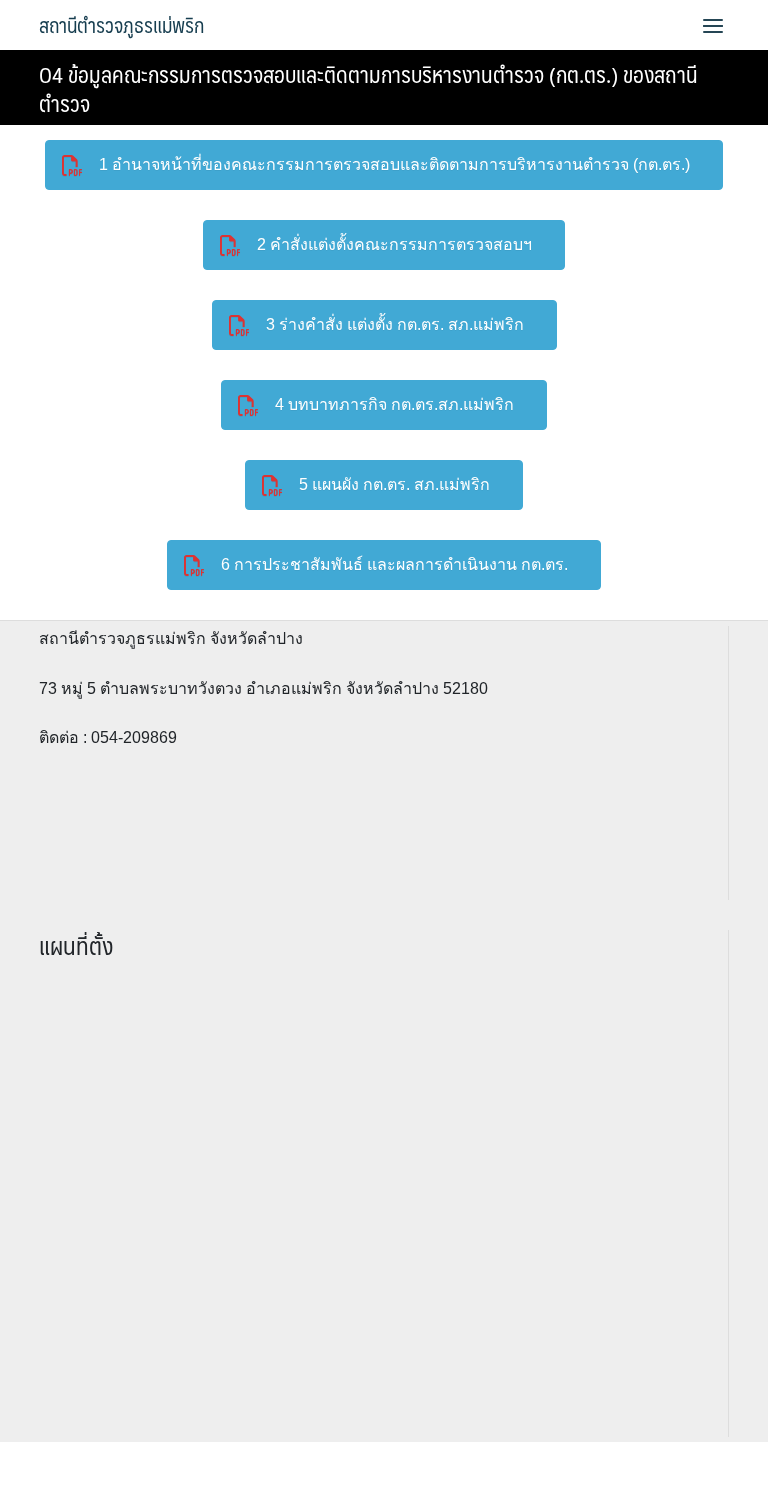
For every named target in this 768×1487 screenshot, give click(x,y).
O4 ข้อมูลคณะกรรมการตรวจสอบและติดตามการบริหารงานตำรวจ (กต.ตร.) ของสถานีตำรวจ (368, 88)
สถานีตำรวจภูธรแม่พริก (121, 25)
